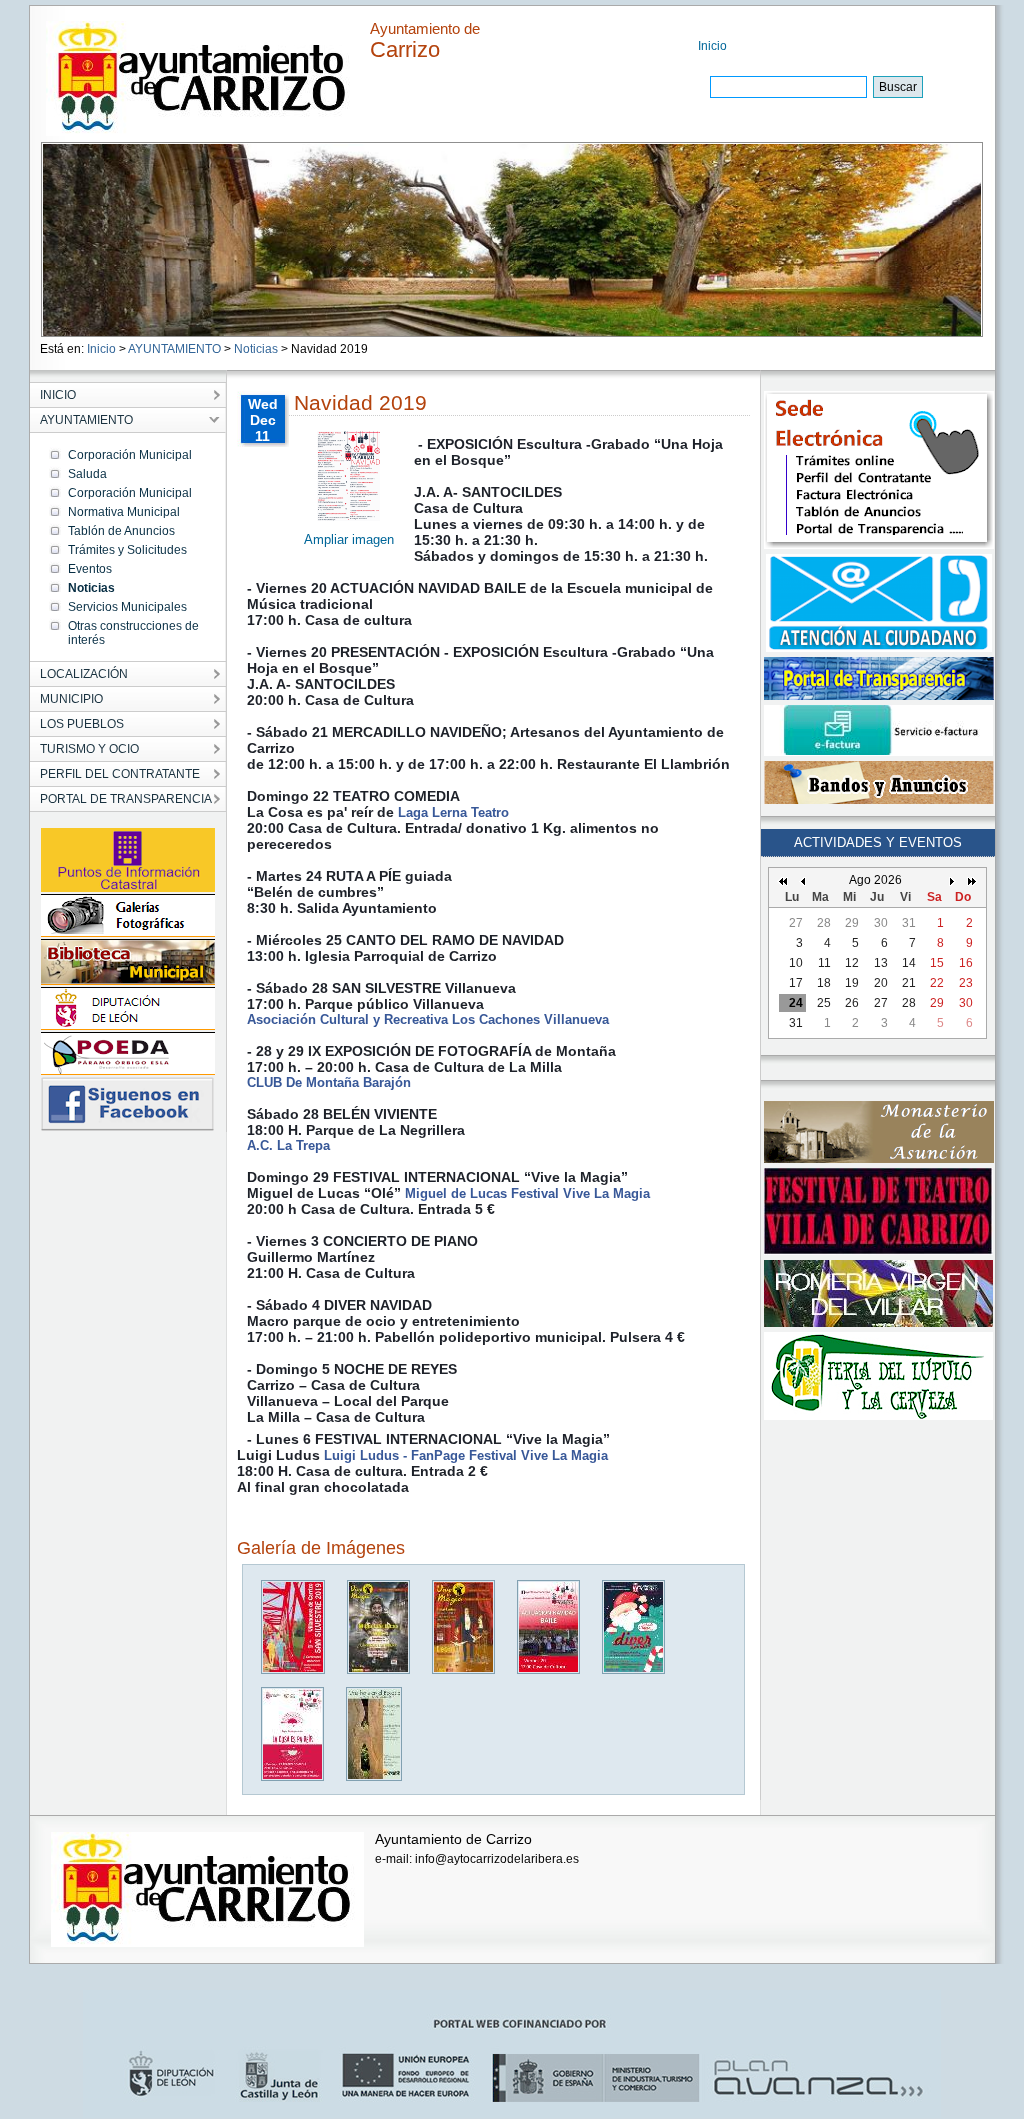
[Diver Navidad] (634, 1669)
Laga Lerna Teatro (453, 812)
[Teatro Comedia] (293, 1776)
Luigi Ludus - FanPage (394, 1455)
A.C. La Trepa (288, 1145)
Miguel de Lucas (456, 1193)
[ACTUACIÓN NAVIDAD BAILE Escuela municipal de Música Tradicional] (549, 1669)
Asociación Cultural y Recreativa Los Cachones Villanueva (428, 1019)
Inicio (712, 46)
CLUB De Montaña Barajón (329, 1082)
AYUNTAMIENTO (174, 349)
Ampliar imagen (349, 539)
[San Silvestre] (294, 1669)
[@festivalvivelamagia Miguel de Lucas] (379, 1669)
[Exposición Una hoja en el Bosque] (375, 1776)
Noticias (256, 349)
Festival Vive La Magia (580, 1193)
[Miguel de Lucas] (464, 1669)
